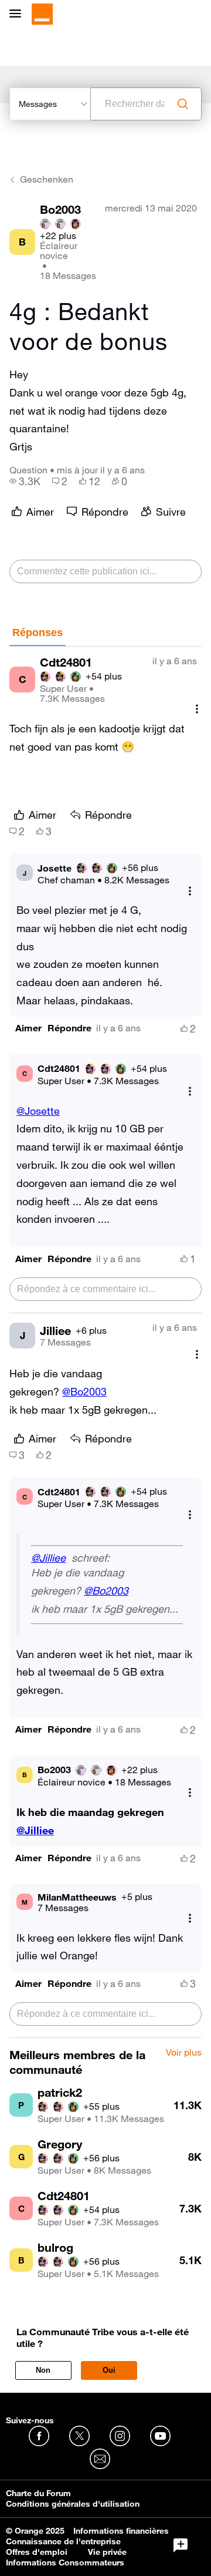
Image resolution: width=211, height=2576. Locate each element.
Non (43, 2370)
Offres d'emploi (37, 2552)
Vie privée (107, 2552)
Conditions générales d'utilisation (73, 2504)
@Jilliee (48, 1558)
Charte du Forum (38, 2493)
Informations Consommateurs (65, 2562)
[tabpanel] (105, 1342)
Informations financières (121, 2531)
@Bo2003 (84, 1391)
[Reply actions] (190, 891)
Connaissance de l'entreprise (63, 2541)
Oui (109, 2370)
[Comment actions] (197, 709)
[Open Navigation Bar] (19, 14)
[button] (28, 1028)
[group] (25, 481)
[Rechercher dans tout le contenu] (183, 104)
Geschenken (47, 179)
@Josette (38, 1111)
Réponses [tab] (38, 633)
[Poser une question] (181, 2545)
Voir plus (184, 2053)
